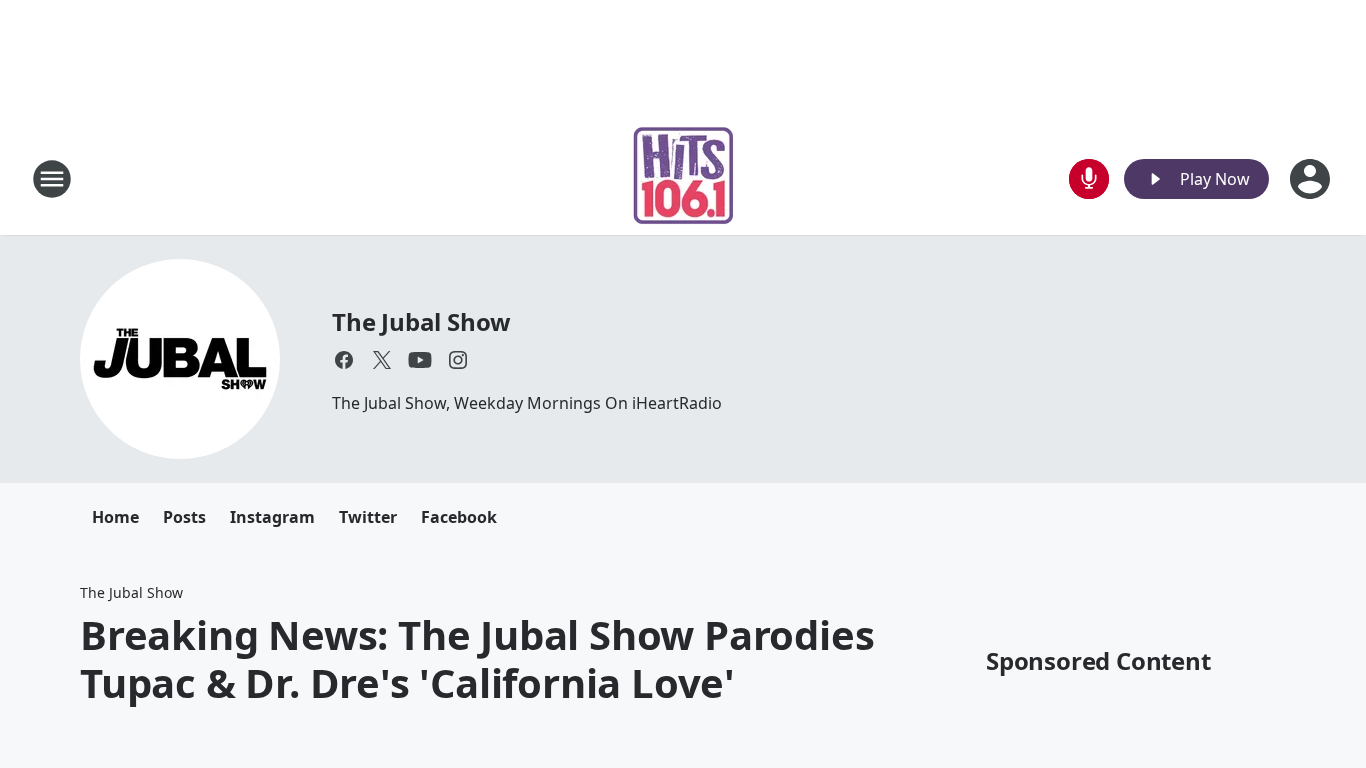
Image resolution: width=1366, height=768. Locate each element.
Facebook (459, 517)
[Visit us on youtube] (420, 360)
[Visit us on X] (382, 360)
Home (115, 517)
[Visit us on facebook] (344, 360)
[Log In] (1312, 179)
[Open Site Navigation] (52, 179)
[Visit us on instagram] (458, 360)
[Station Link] (683, 178)
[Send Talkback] (1089, 179)
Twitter (368, 517)
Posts (184, 517)
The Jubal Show (421, 321)
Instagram (272, 517)
